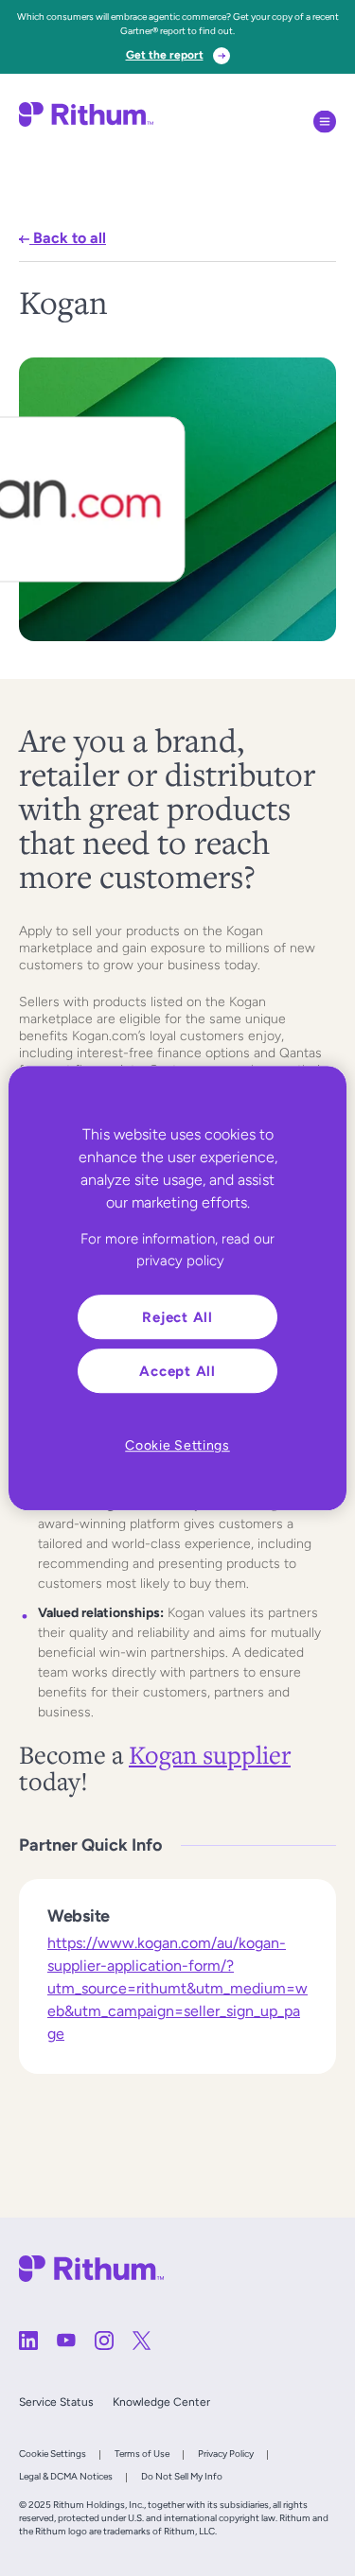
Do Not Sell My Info (182, 2476)
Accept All (177, 1371)
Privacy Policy (226, 2454)
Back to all (68, 238)
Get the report (165, 55)
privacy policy (180, 1260)
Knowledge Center (161, 2402)
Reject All (177, 1317)
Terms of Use (142, 2454)
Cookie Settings (53, 2454)
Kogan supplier (210, 1754)
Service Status (56, 2402)
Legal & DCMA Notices (66, 2476)
